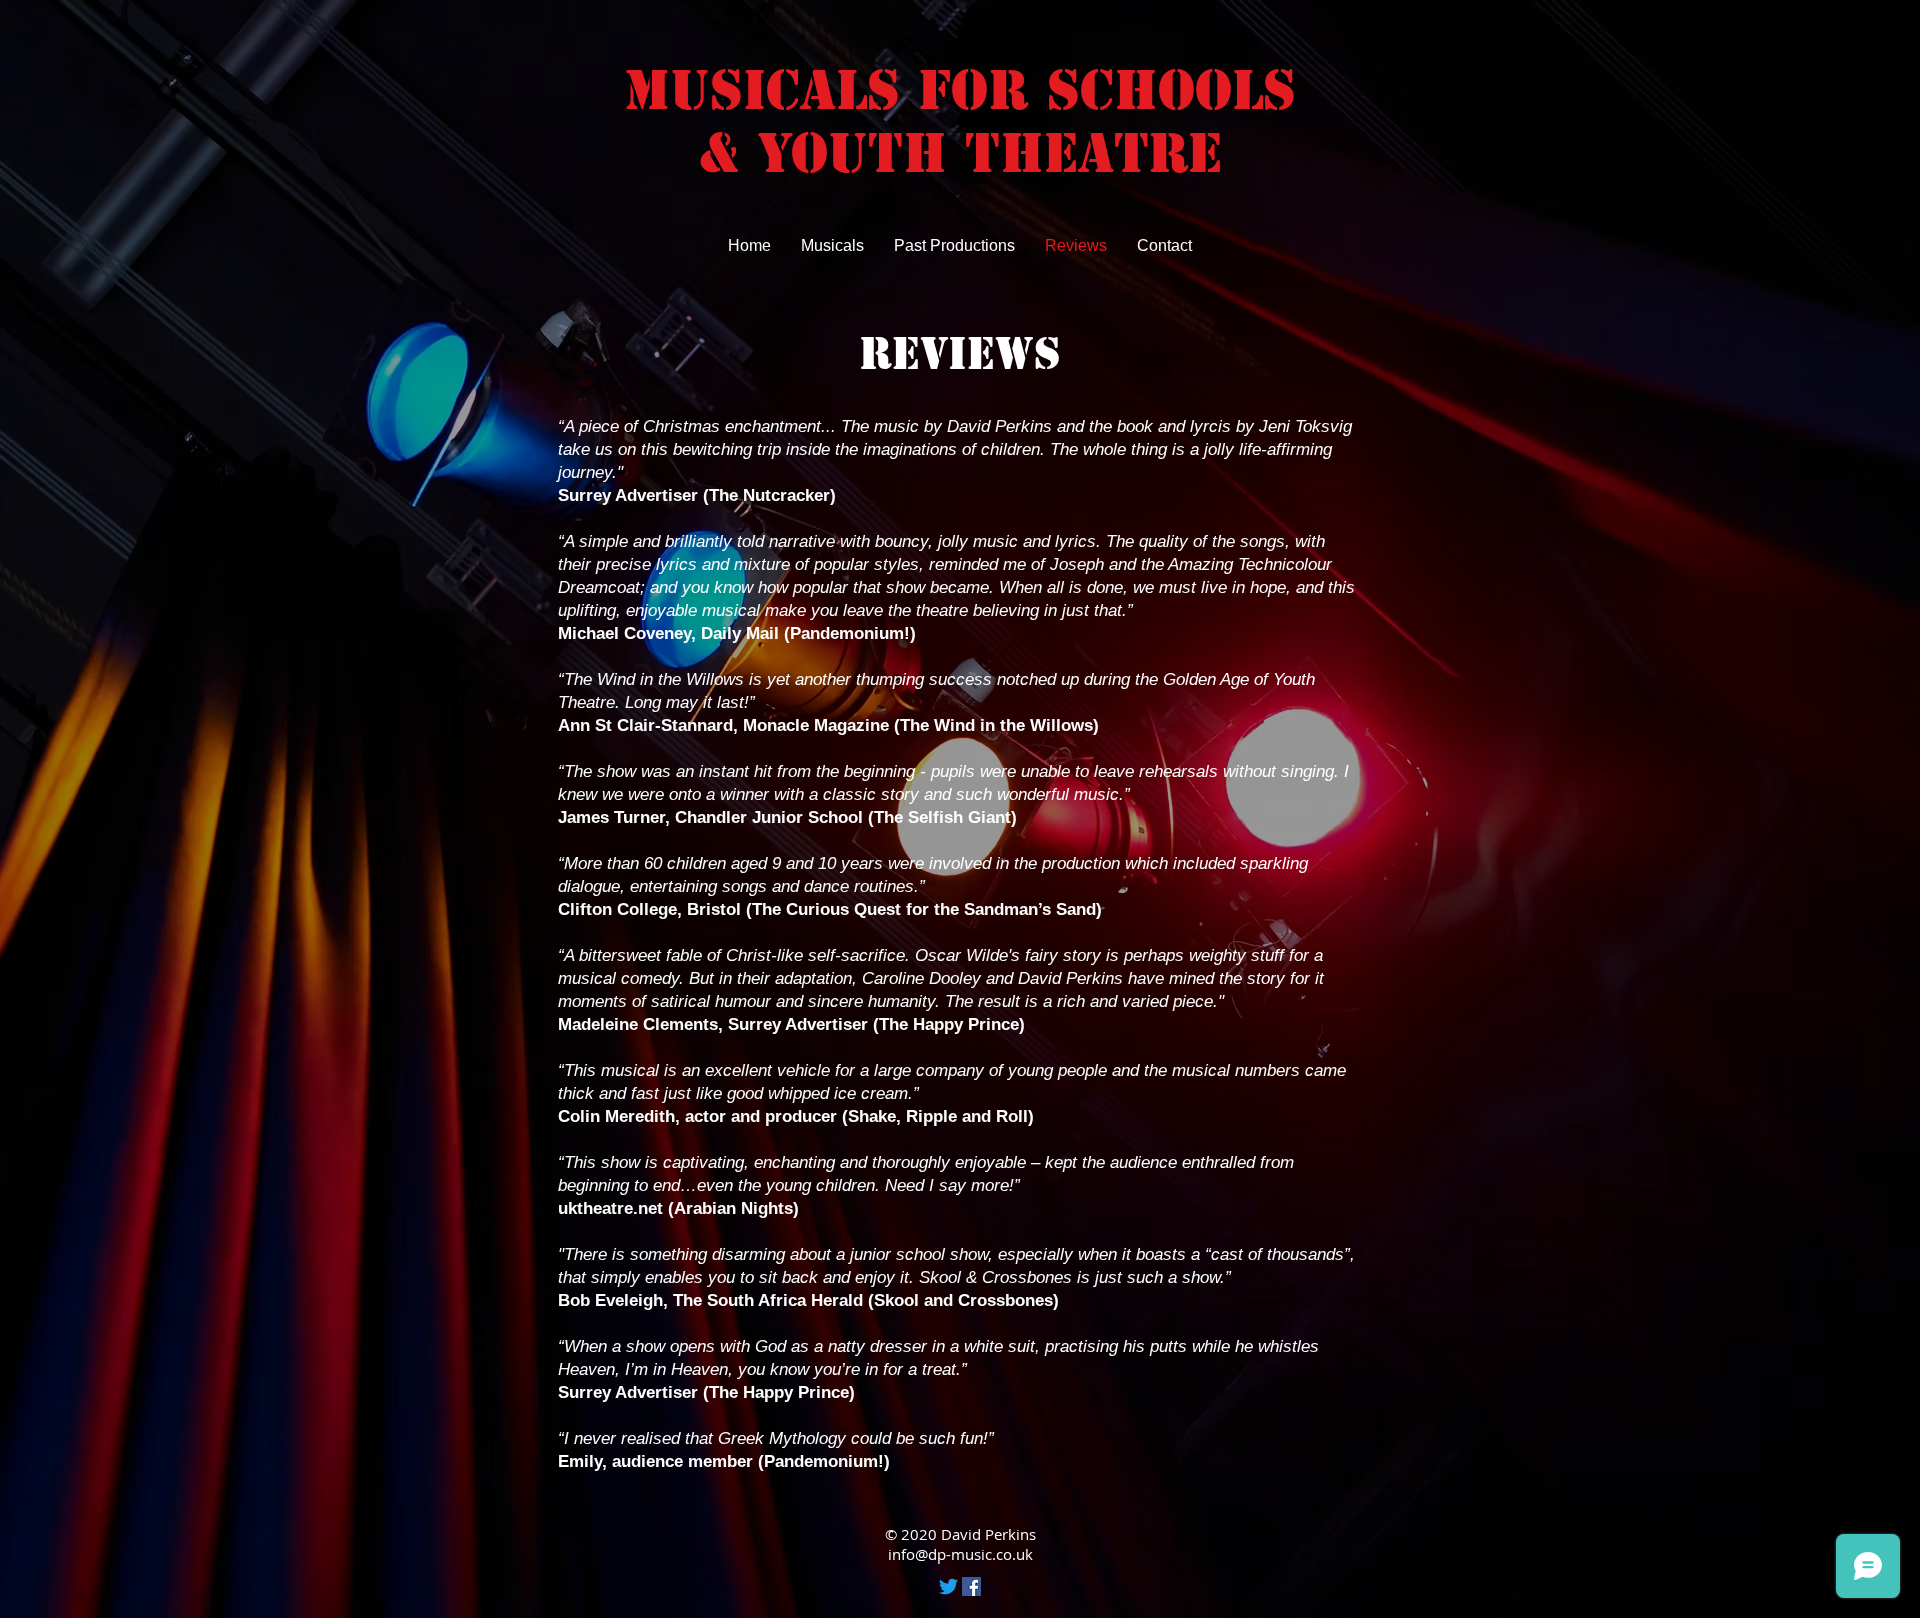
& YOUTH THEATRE (960, 153)
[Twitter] (948, 1586)
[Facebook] (971, 1586)
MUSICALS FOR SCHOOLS (960, 90)
